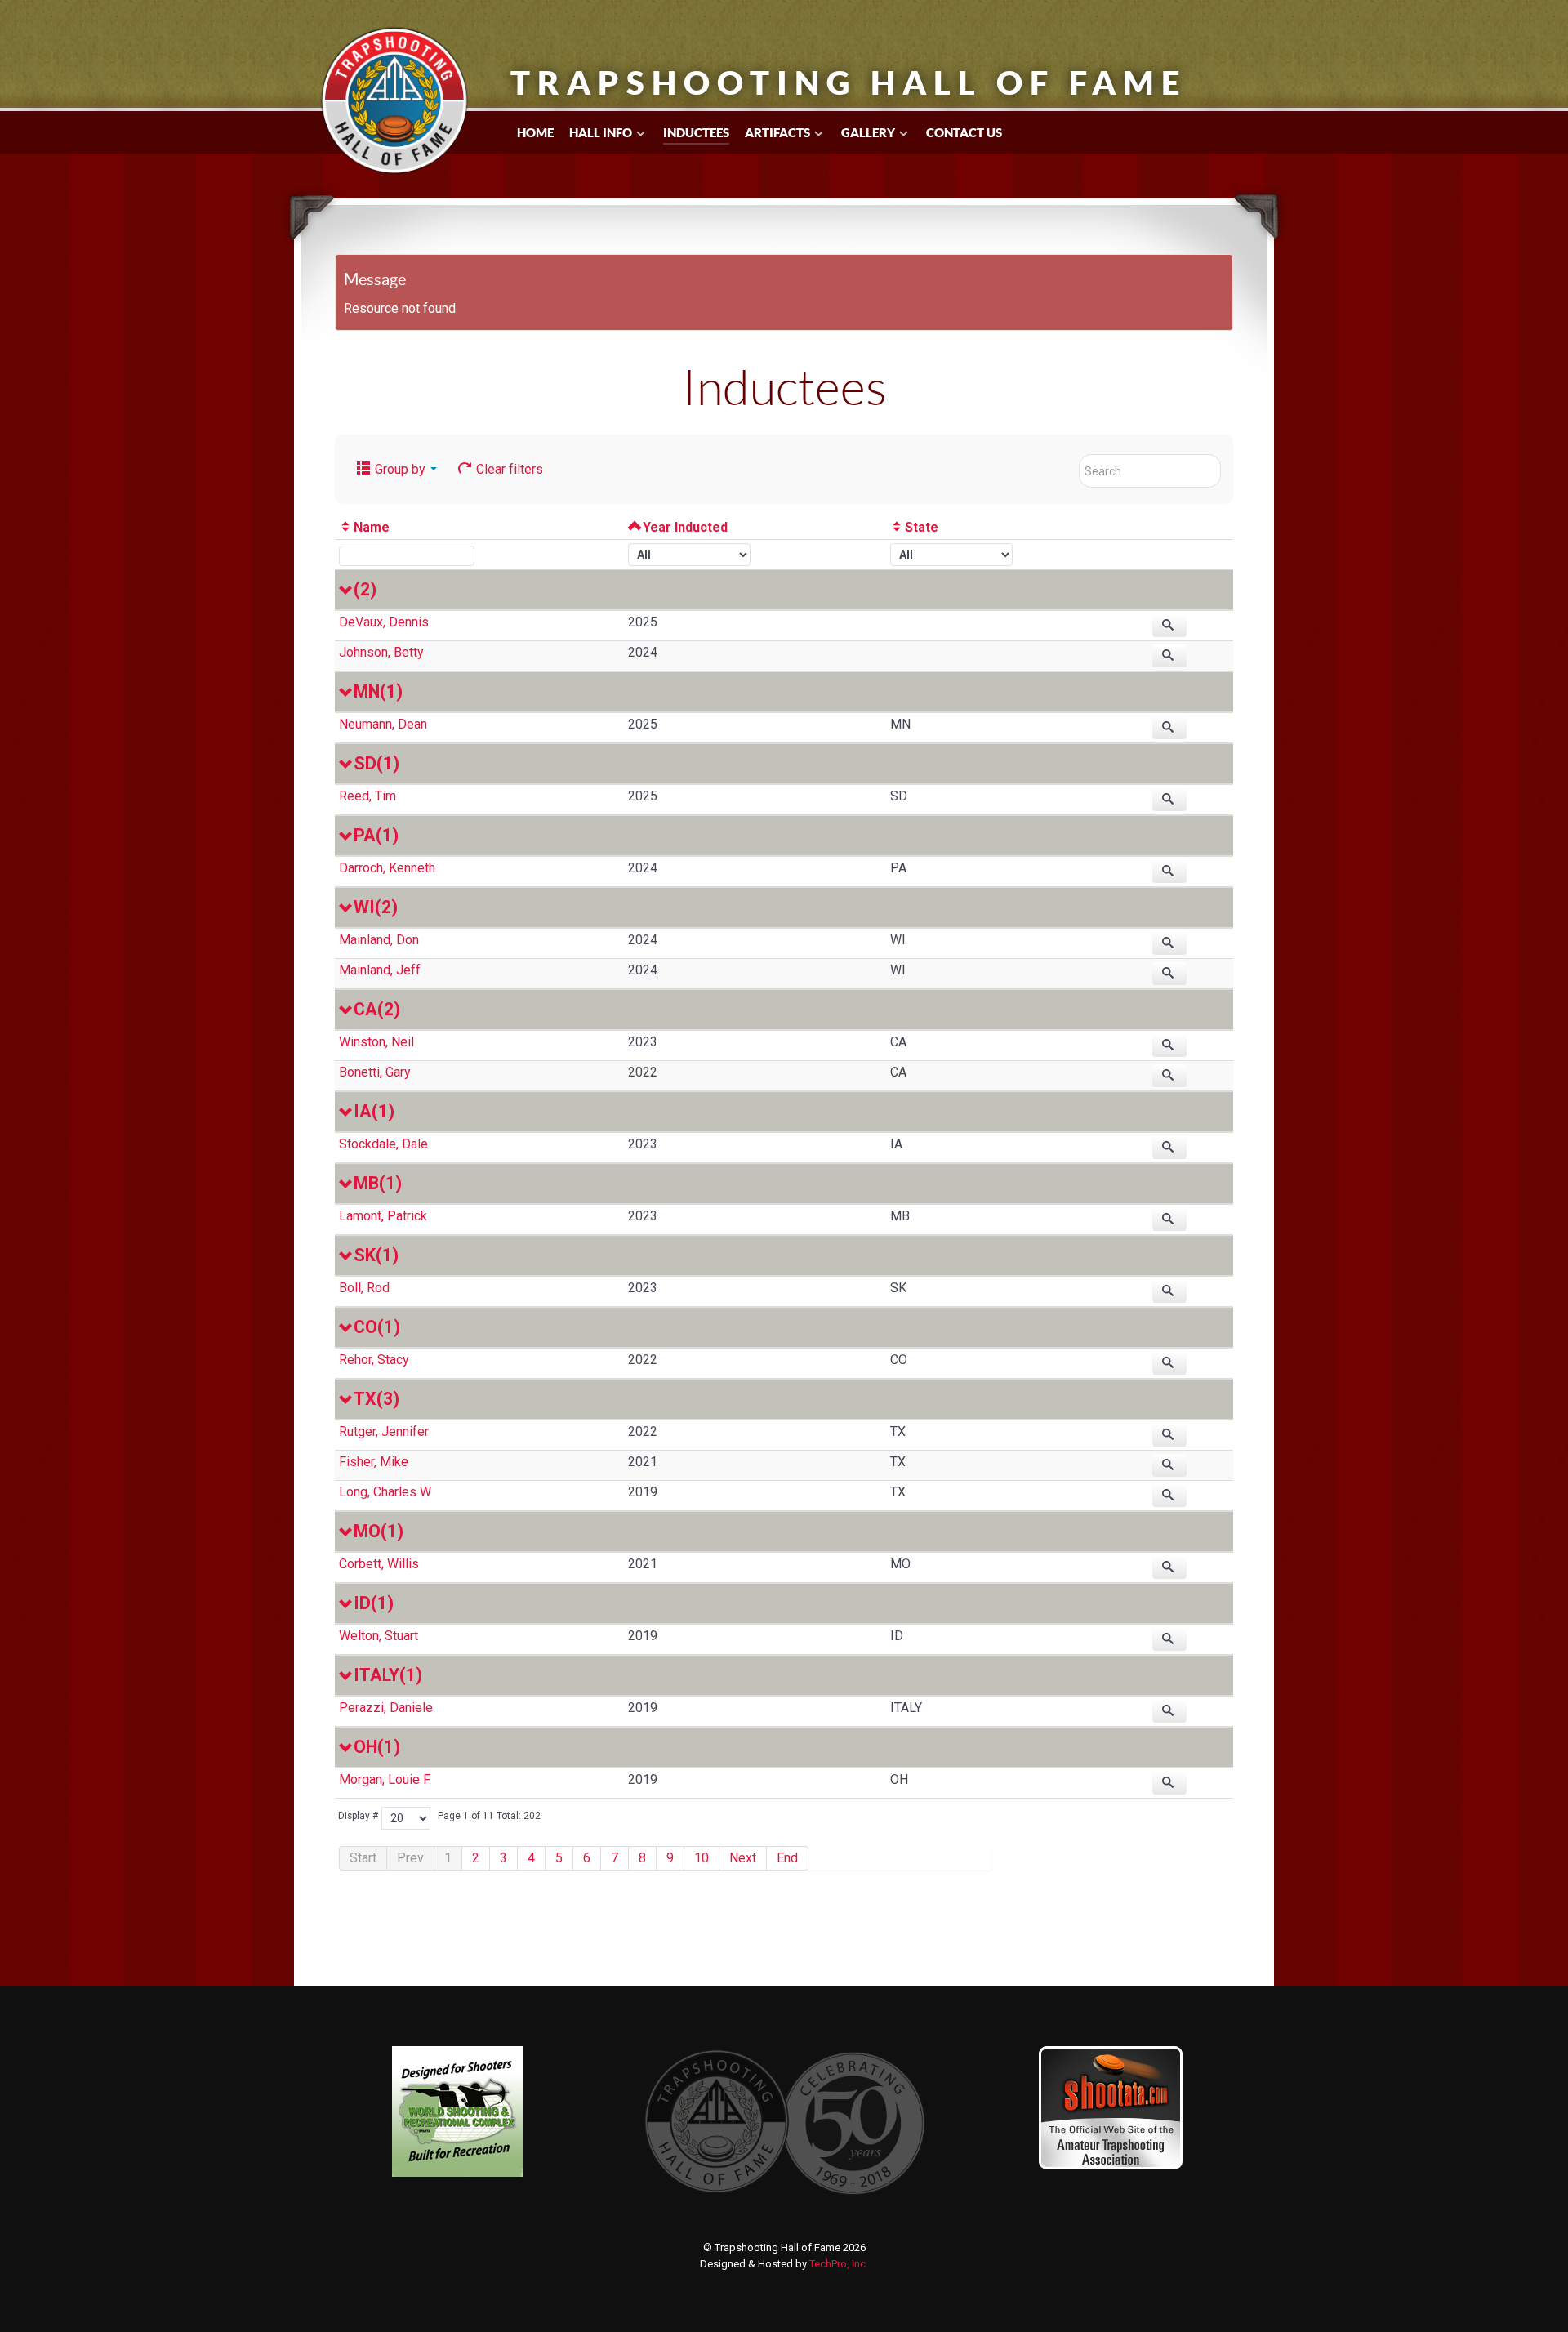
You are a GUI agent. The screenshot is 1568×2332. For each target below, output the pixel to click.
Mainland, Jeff (380, 970)
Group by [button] (400, 469)
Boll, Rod (364, 1288)
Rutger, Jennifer (384, 1431)
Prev (410, 1858)
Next (743, 1858)
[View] (1169, 626)
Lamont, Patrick (383, 1216)
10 (702, 1858)
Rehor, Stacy (374, 1360)
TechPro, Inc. (839, 2264)
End (787, 1858)
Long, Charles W (385, 1492)
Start (363, 1858)
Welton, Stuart (379, 1636)
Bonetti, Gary (375, 1072)
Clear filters (508, 469)
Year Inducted (685, 527)
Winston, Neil (376, 1042)
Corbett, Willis (379, 1564)
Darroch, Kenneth (387, 868)
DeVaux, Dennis (384, 622)
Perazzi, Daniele (386, 1708)
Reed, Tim (367, 796)
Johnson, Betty (381, 652)
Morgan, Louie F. (385, 1779)
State (922, 527)
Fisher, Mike (374, 1462)
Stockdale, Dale (383, 1144)
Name (372, 527)
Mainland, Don (379, 940)
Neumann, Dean (383, 724)
